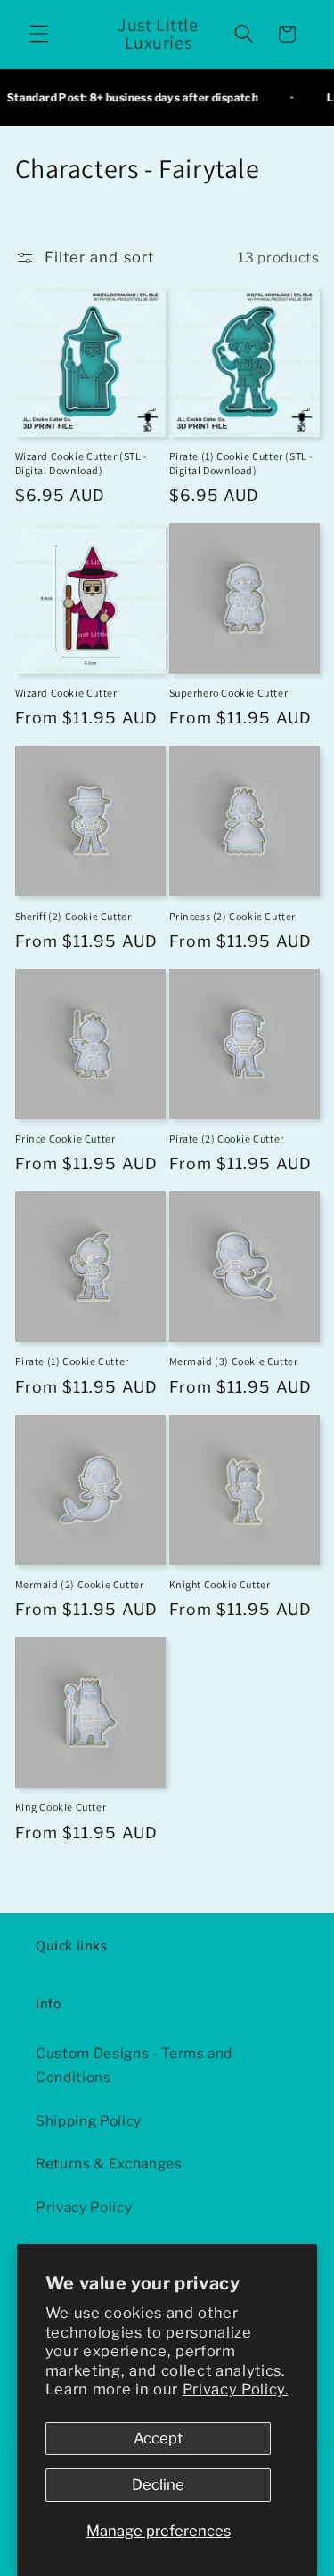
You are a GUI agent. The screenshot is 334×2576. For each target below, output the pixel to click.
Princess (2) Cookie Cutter (233, 916)
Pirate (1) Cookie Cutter (72, 1361)
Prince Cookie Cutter (65, 1139)
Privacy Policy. (236, 2389)
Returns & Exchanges (109, 2164)
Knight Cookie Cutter (220, 1584)
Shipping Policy (89, 2121)
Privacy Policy (84, 2207)
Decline (158, 2484)
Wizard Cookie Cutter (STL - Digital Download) (81, 463)
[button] (39, 34)
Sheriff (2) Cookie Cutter (73, 916)
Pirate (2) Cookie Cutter (227, 1139)
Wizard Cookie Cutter (66, 693)
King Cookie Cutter (61, 1807)
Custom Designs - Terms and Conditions (134, 2065)
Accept (158, 2438)
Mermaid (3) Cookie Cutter (234, 1361)
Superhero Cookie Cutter (229, 693)
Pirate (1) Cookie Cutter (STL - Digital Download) (242, 463)
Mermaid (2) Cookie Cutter (80, 1584)
